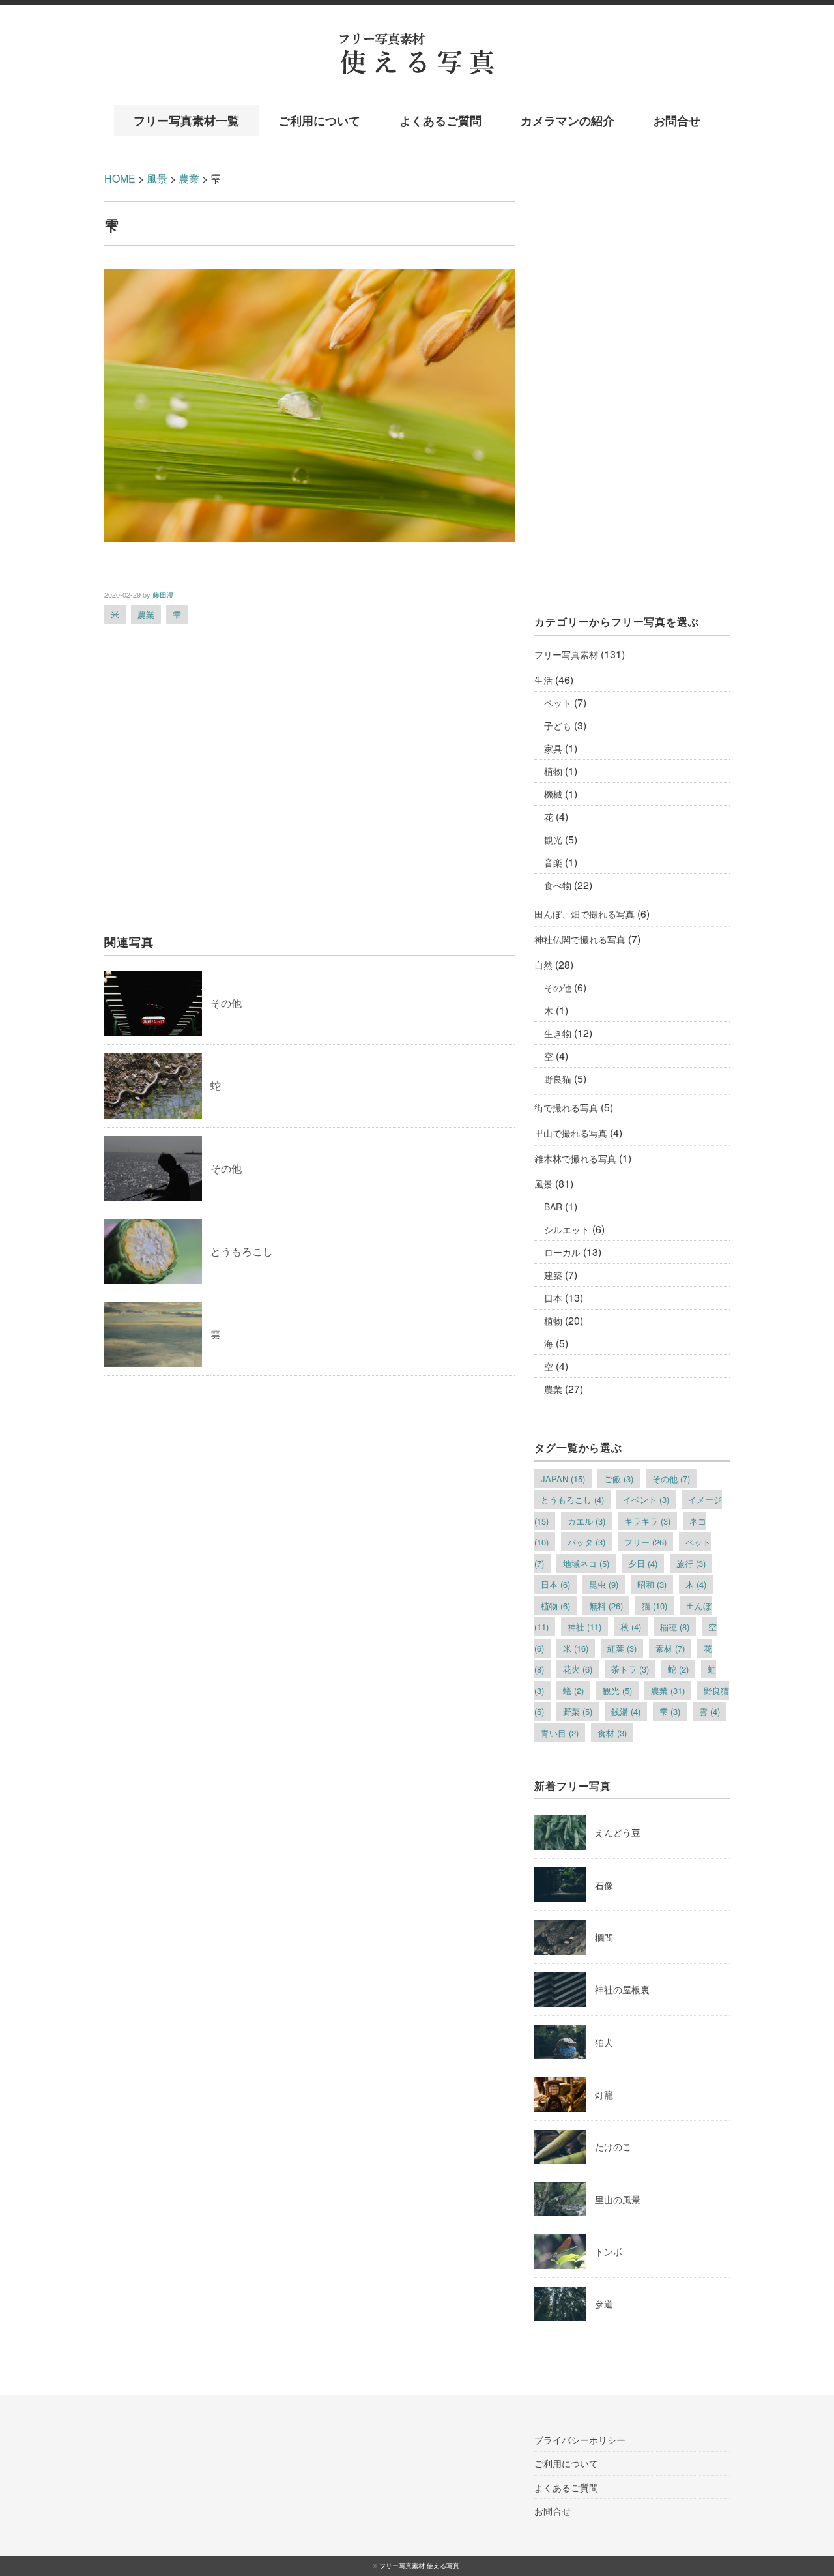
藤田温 (163, 594)
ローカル (562, 1252)
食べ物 (558, 885)
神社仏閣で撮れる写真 (580, 939)
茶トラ (630, 1669)
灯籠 (604, 2094)
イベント (646, 1500)
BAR (553, 1207)
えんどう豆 (618, 1832)
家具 (553, 748)
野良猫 (558, 1079)
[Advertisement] (309, 785)
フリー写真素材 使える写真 (419, 2566)
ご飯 (619, 1479)
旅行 (691, 1563)
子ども (558, 725)
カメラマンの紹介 (568, 121)
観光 (553, 840)
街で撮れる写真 (566, 1107)
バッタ (586, 1542)
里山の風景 (618, 2199)
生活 (543, 680)
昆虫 (604, 1584)
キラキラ (647, 1521)
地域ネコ (586, 1563)
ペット (558, 703)
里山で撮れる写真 (571, 1133)
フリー (645, 1542)
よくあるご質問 (440, 121)
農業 (146, 614)
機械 (553, 794)
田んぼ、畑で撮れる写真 (584, 914)
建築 (553, 1275)
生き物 (558, 1033)
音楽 (553, 862)
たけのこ (613, 2146)
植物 (553, 771)
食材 (612, 1733)
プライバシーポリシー (580, 2440)
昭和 (652, 1584)
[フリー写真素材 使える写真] (417, 40)
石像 (604, 1885)
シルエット (567, 1229)
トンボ (609, 2251)
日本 (553, 1298)
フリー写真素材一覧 (186, 121)
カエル (586, 1521)
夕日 (643, 1563)
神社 (584, 1627)
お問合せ (677, 121)
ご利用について (319, 121)
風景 (543, 1184)
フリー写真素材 (566, 654)
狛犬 (604, 2042)
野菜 (578, 1711)
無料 (606, 1606)
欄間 (604, 1937)
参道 (604, 2304)
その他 (226, 1003)
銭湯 (626, 1711)
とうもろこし (242, 1251)
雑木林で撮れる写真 (575, 1158)
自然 (543, 965)
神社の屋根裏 (622, 1989)
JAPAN (563, 1479)
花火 (578, 1669)
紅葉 (622, 1648)
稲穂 (675, 1627)
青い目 (560, 1733)
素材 (670, 1648)
